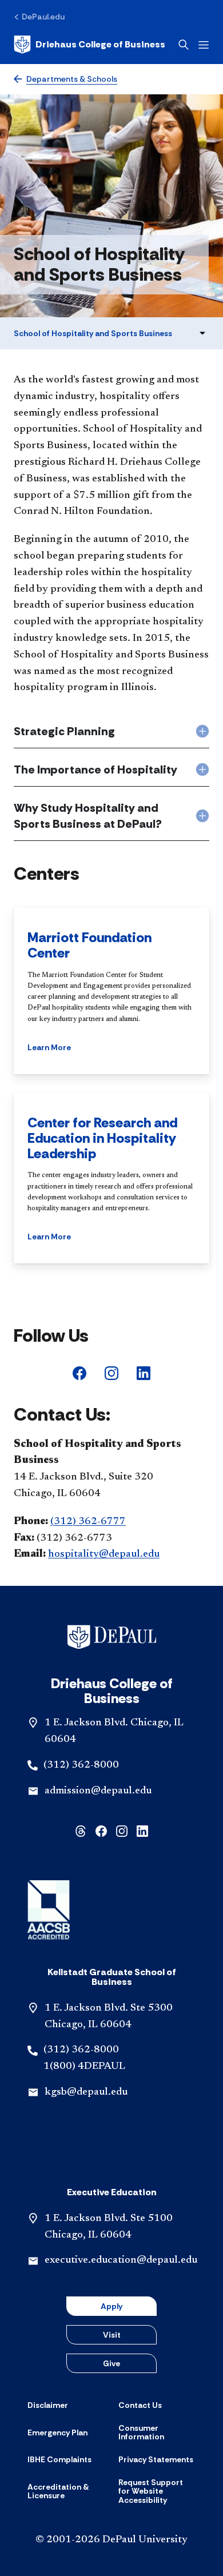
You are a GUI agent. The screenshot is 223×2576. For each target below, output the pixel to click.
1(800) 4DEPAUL (84, 2067)
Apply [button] (111, 2306)
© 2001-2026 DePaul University (111, 2540)
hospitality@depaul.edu (104, 1554)
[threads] (81, 1830)
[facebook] (79, 1372)
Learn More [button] (49, 1047)
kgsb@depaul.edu (86, 2092)
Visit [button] (112, 2335)
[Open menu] (204, 45)
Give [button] (111, 2363)
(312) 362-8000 (81, 1765)
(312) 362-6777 (88, 1522)
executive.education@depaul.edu (121, 2260)
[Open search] (184, 45)
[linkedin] (144, 1372)
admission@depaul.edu (98, 1791)
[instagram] (111, 1372)
